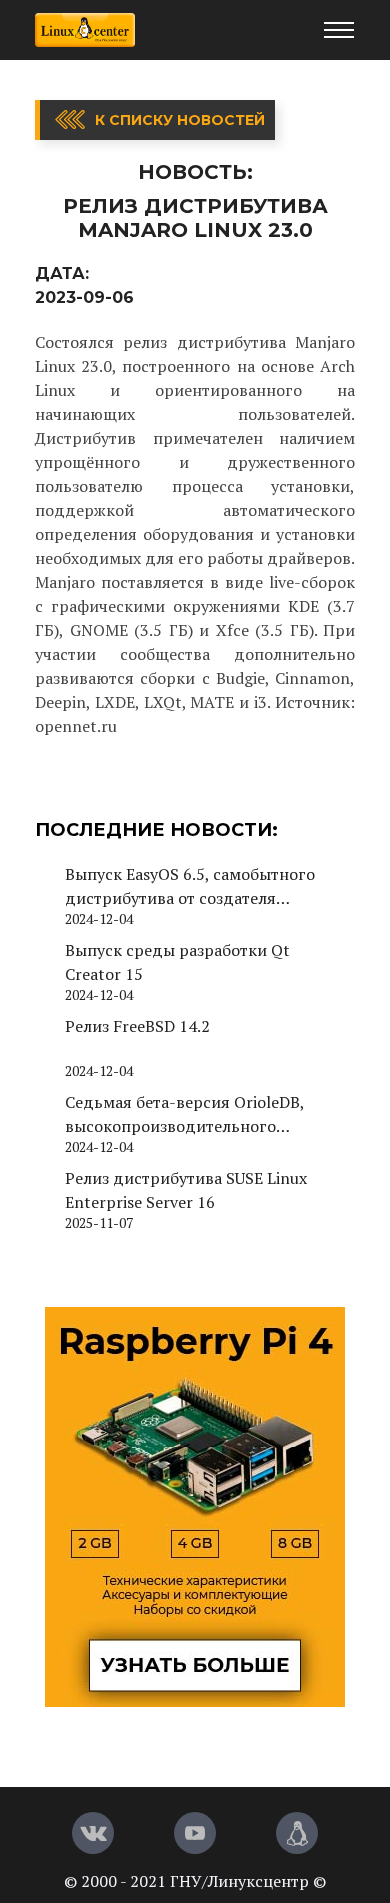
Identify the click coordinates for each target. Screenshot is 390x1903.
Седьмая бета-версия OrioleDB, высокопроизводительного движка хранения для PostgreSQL (195, 1114)
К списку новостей (180, 120)
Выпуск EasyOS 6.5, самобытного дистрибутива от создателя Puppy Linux (190, 886)
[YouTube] (195, 1833)
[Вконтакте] (93, 1833)
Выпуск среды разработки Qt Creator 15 (177, 962)
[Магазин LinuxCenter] (297, 1833)
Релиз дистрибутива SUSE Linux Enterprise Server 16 (186, 1190)
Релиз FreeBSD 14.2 (137, 1026)
